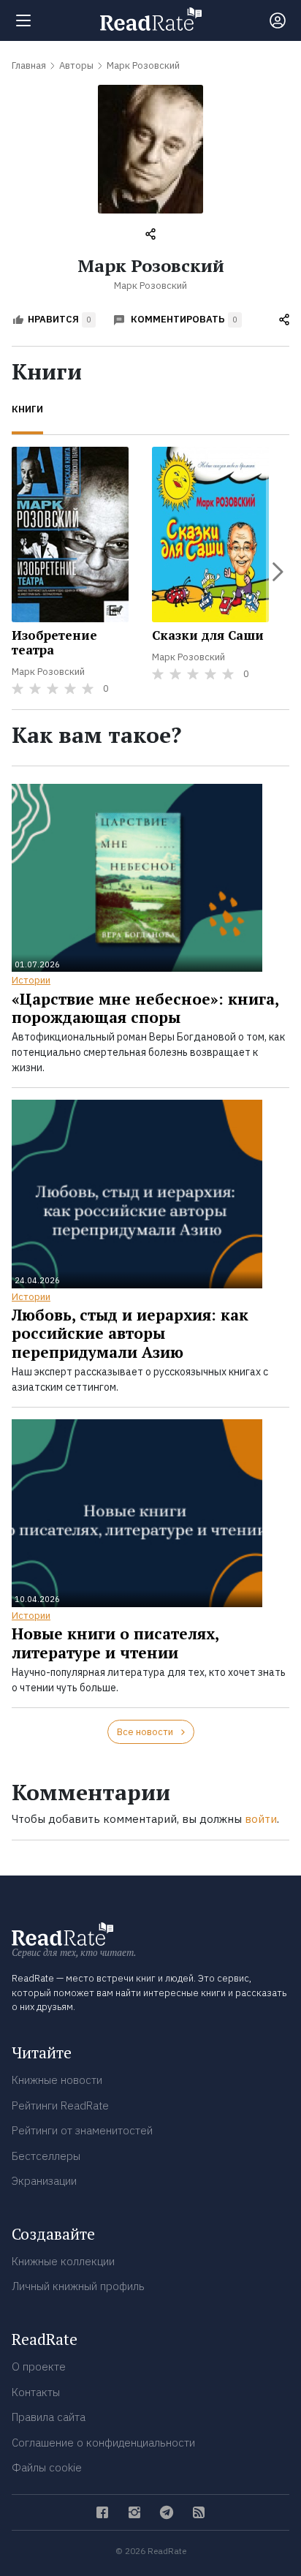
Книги (27, 409)
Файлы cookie (47, 2467)
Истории (31, 980)
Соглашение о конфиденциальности (103, 2443)
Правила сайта (49, 2417)
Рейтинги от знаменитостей (82, 2130)
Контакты (36, 2392)
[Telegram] (167, 2512)
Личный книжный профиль (78, 2286)
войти (261, 1819)
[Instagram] (134, 2512)
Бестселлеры (46, 2156)
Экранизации (44, 2181)
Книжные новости (57, 2080)
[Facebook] (102, 2512)
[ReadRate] (151, 19)
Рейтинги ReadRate (60, 2105)
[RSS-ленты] (199, 2512)
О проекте (39, 2367)
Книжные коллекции (63, 2261)
